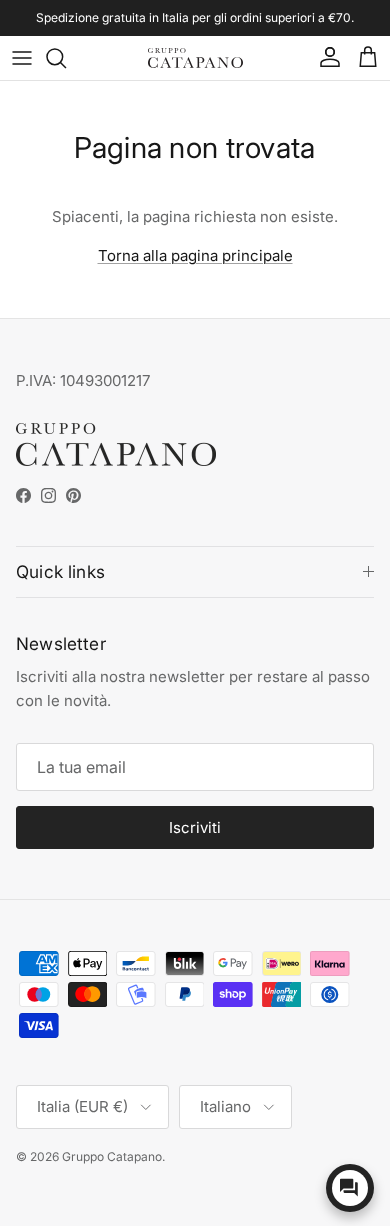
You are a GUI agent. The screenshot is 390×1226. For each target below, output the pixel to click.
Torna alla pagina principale (195, 255)
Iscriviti (195, 827)
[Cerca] (66, 58)
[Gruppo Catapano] (195, 58)
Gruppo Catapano (112, 1156)
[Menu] (22, 58)
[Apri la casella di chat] (350, 1188)
